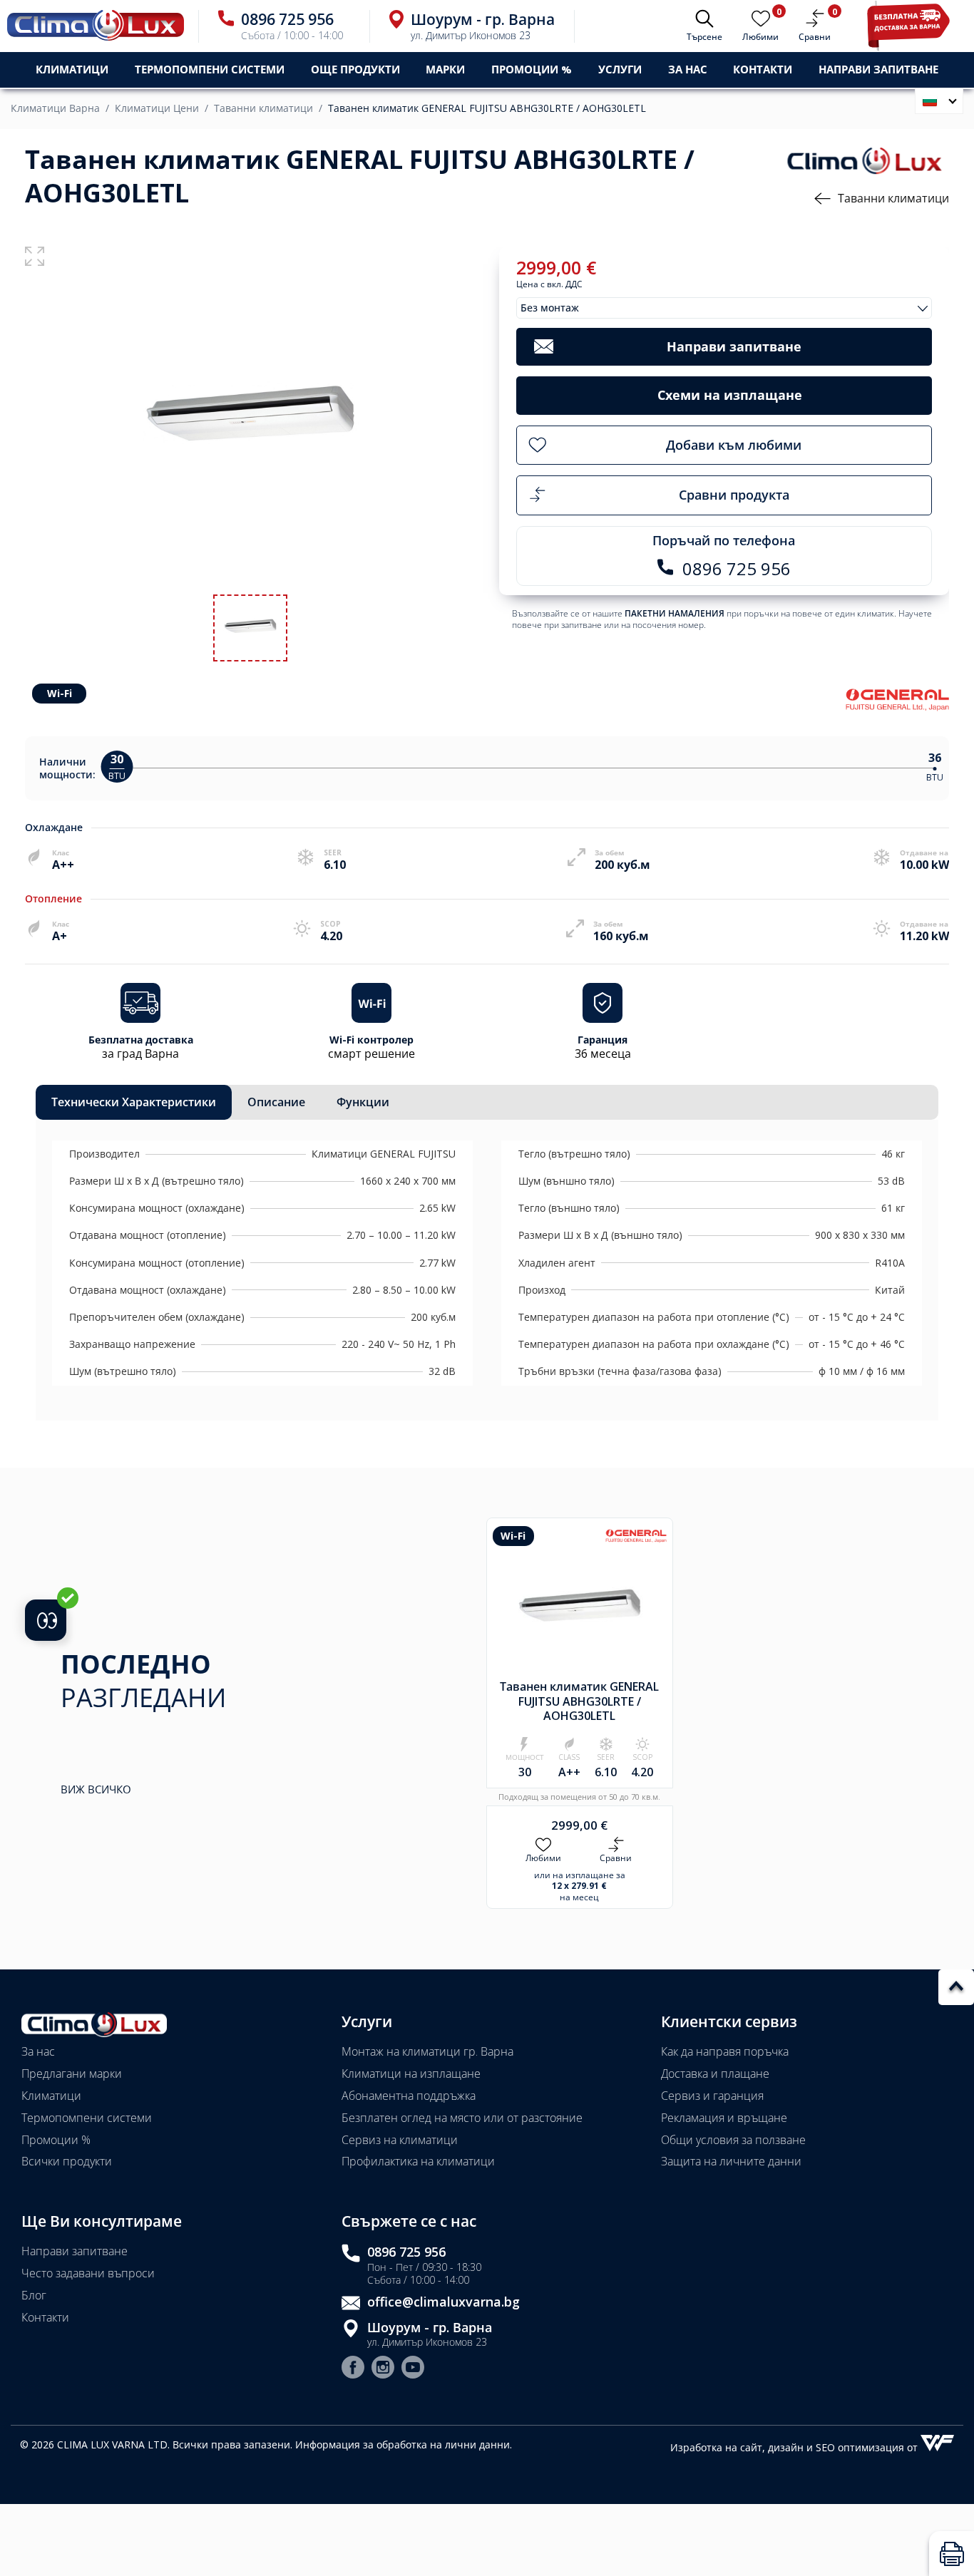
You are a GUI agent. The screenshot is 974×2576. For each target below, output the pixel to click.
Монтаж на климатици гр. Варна (427, 2051)
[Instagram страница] (383, 2369)
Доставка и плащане (715, 2073)
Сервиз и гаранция (712, 2096)
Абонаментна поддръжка (409, 2096)
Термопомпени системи (87, 2118)
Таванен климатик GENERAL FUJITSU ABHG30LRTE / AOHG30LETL (487, 108)
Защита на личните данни (731, 2161)
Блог (34, 2295)
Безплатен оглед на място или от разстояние (462, 2118)
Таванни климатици (263, 108)
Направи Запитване (878, 69)
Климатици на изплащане (411, 2073)
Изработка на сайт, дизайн (738, 2447)
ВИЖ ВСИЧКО (96, 1789)
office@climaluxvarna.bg (444, 2302)
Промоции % (56, 2140)
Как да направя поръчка (725, 2051)
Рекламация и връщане (724, 2118)
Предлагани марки (72, 2073)
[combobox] (724, 308)
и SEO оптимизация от (863, 2447)
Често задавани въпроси (88, 2273)
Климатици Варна (55, 108)
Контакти (763, 69)
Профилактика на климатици (418, 2161)
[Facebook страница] (353, 2369)
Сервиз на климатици (400, 2140)
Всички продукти (67, 2161)
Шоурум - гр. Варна (430, 2328)
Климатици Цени (157, 108)
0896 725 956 (406, 2252)
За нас (688, 69)
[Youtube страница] (413, 2369)
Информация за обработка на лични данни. (404, 2444)
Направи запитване (75, 2251)
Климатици (51, 2096)
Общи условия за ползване (733, 2140)
